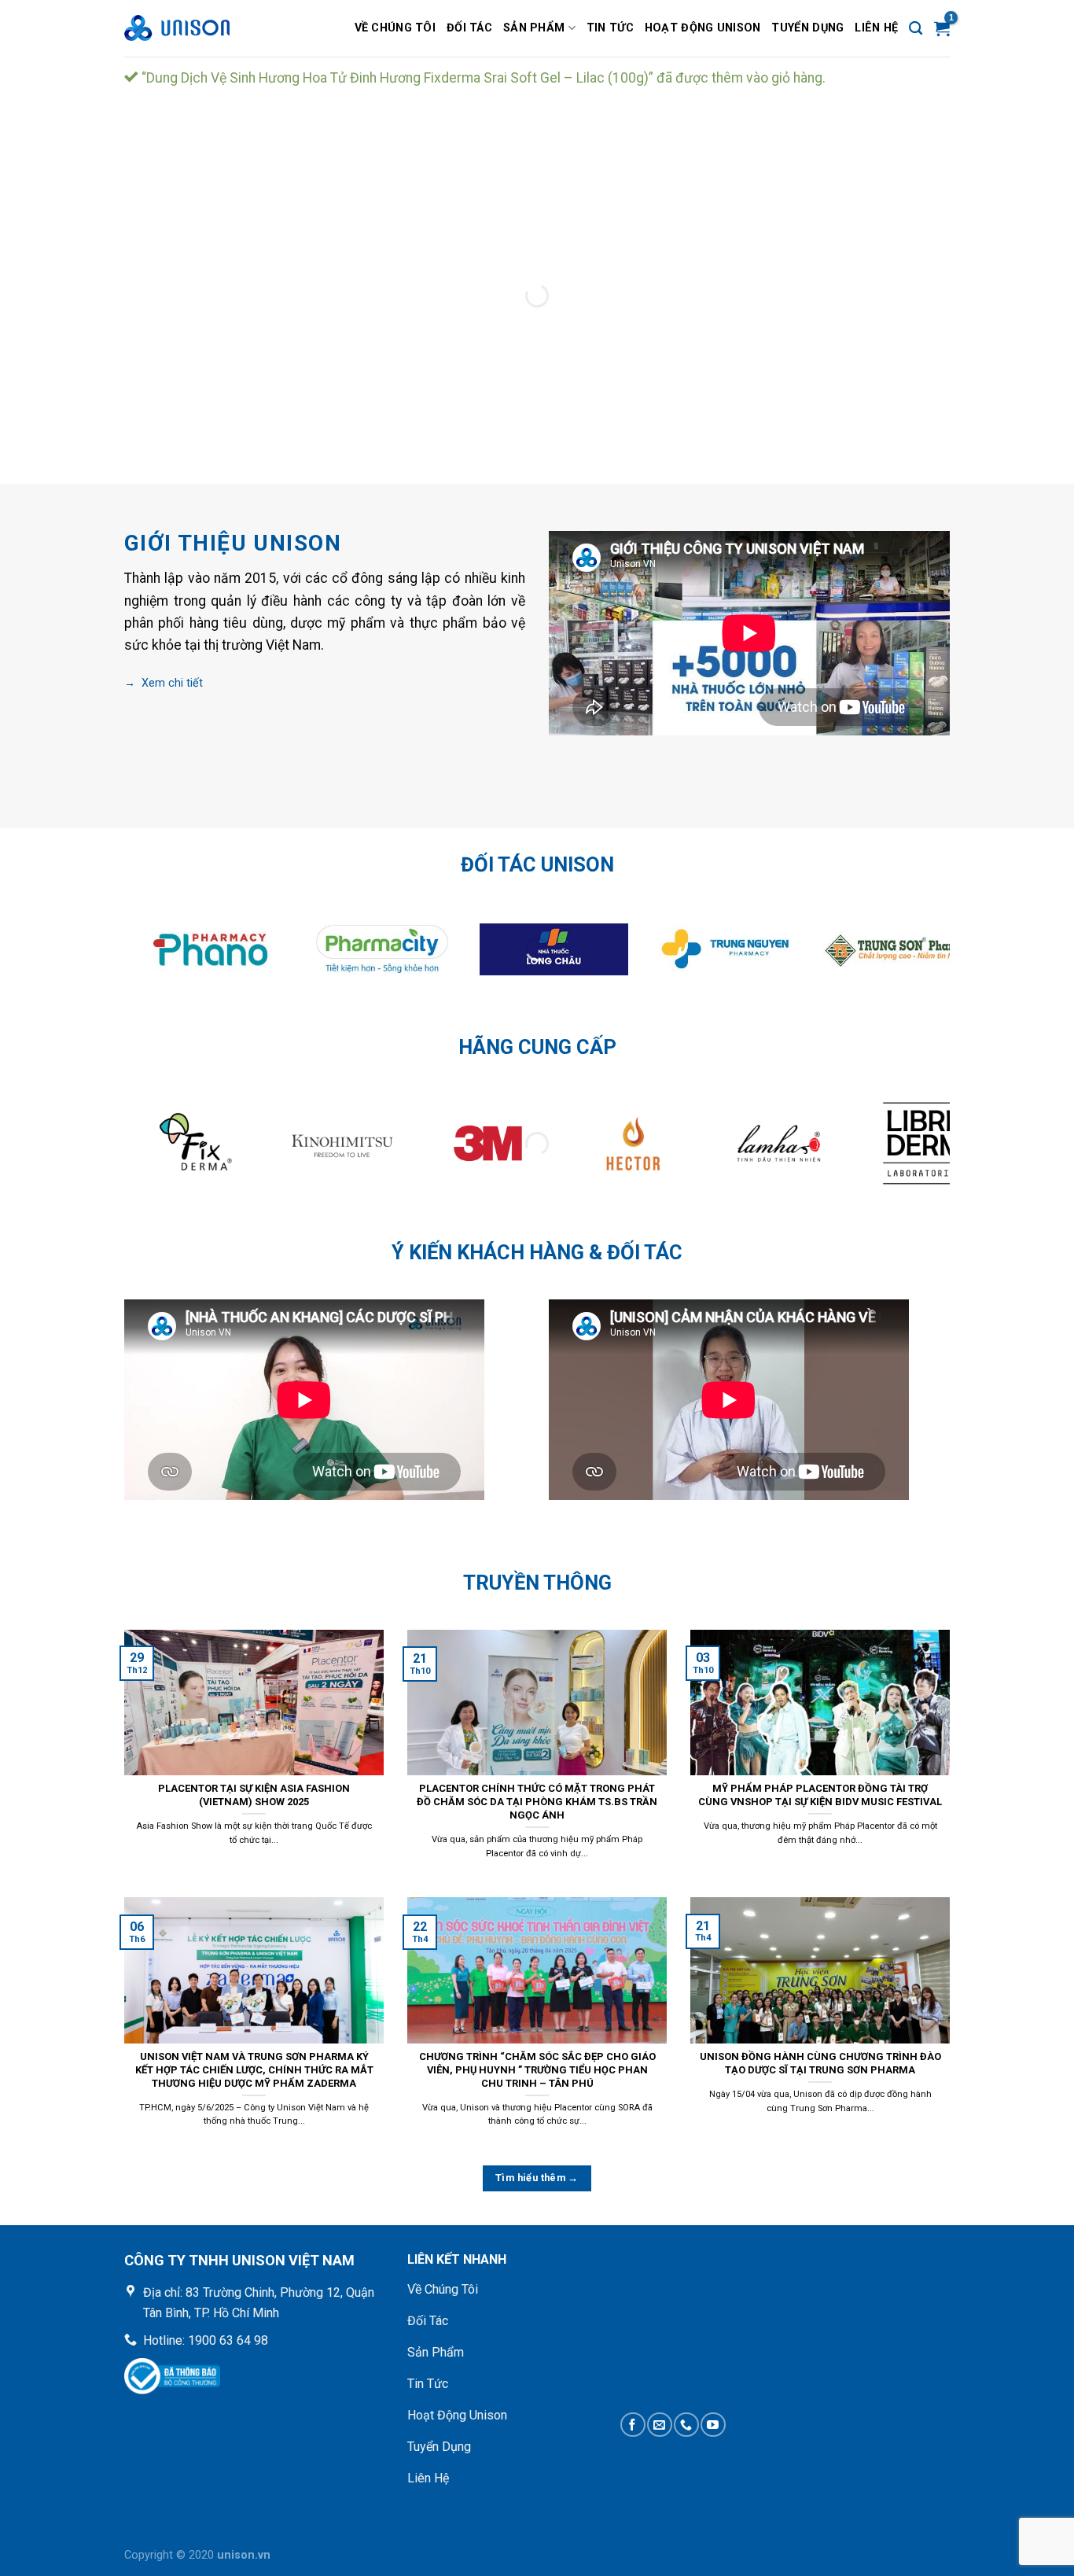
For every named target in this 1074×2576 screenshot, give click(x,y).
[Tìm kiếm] (916, 29)
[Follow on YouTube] (713, 2425)
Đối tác (469, 28)
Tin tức (610, 28)
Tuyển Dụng (807, 28)
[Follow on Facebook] (633, 2425)
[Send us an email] (659, 2425)
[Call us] (686, 2425)
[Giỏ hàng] (942, 28)
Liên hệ (876, 28)
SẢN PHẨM (534, 28)
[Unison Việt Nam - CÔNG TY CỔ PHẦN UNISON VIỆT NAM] (203, 28)
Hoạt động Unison (703, 28)
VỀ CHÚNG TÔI (395, 28)
